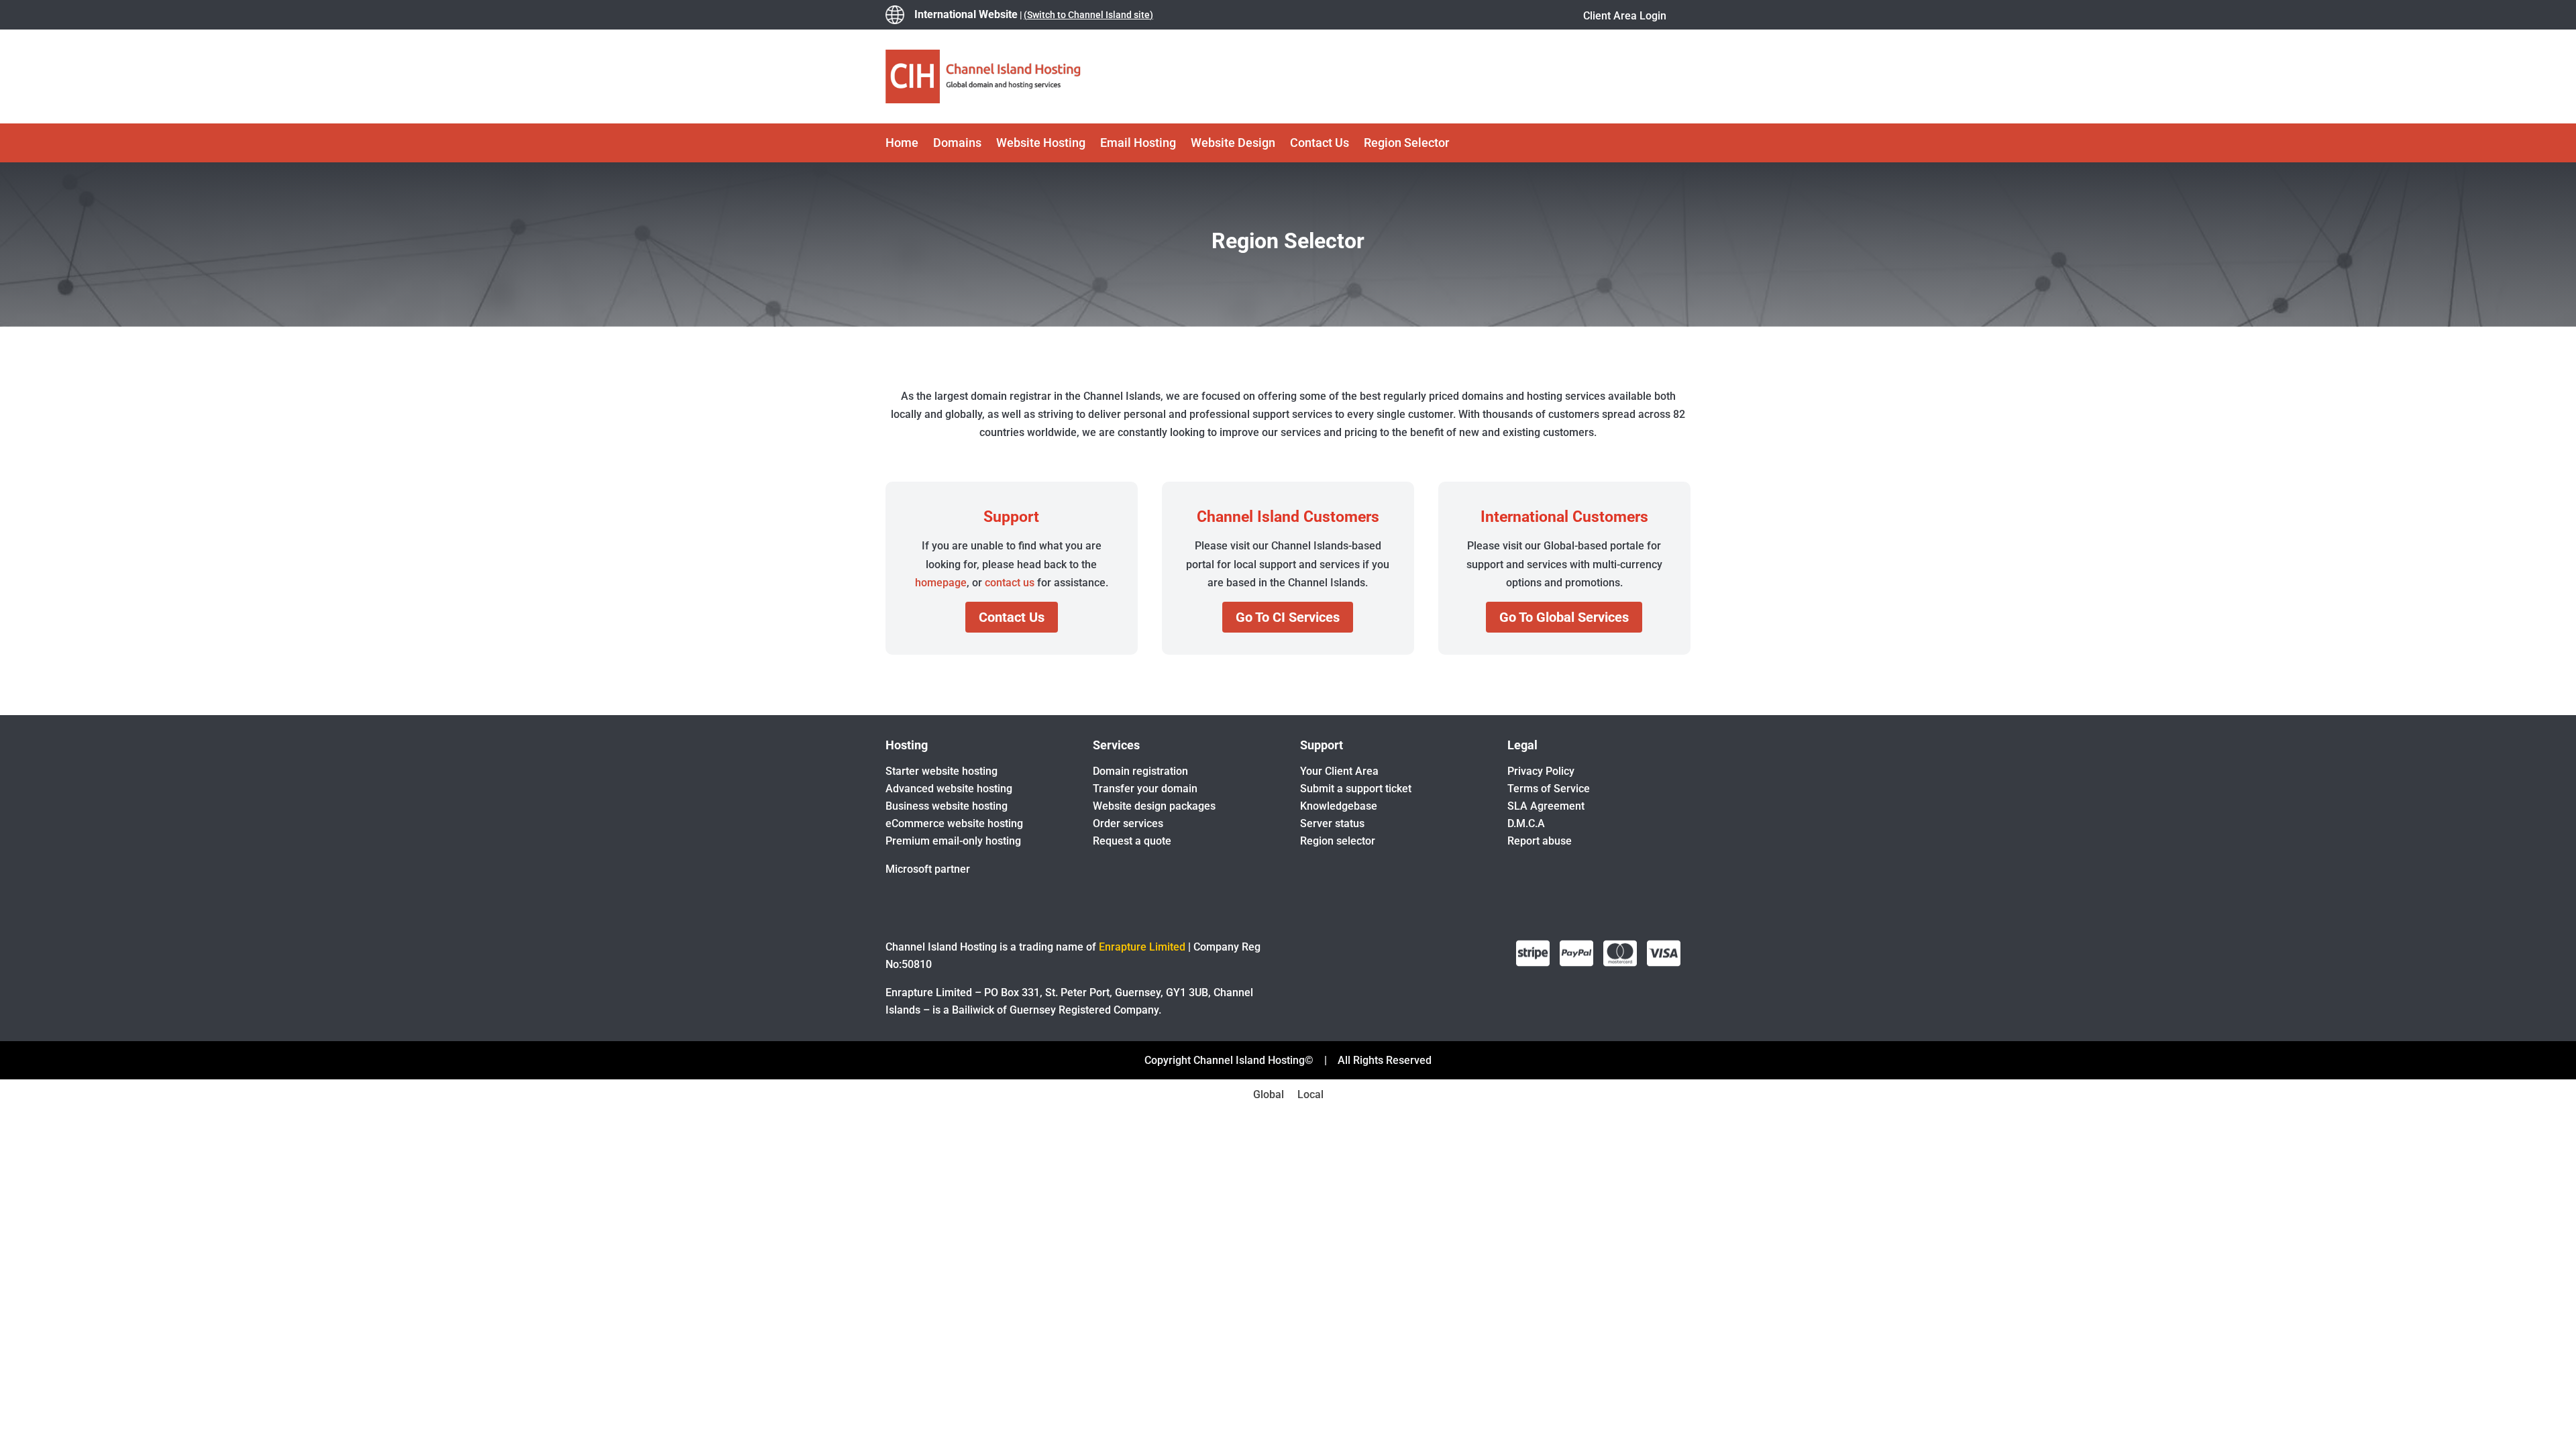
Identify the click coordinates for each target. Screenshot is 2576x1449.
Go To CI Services (1288, 617)
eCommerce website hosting (954, 823)
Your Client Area (1339, 771)
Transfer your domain (1145, 789)
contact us (1010, 583)
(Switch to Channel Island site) (1088, 15)
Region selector (1338, 841)
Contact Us (1320, 144)
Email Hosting (1138, 144)
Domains (957, 144)
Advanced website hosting (949, 789)
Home (902, 144)
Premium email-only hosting (953, 841)
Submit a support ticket (1356, 789)
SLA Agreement (1546, 806)
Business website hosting (947, 806)
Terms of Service (1549, 789)
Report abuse (1540, 841)
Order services (1128, 823)
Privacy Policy (1541, 771)
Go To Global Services (1564, 617)
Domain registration (1140, 771)
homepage (941, 583)
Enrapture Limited (1142, 947)
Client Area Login (1625, 16)
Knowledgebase (1339, 806)
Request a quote (1132, 841)
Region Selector (1406, 144)
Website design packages (1154, 806)
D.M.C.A (1526, 823)
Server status (1332, 823)
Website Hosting (1041, 144)
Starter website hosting (942, 771)
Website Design (1233, 144)
